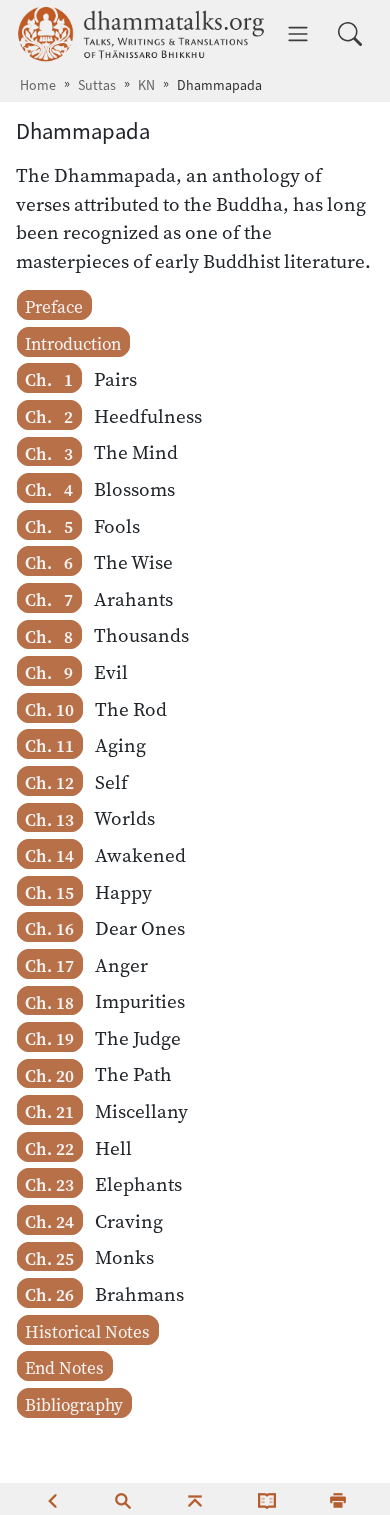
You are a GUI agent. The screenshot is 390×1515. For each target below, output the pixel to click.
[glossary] (267, 1499)
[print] (338, 1499)
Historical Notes (87, 1332)
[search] (123, 1499)
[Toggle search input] (350, 34)
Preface (54, 307)
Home (38, 85)
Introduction (73, 344)
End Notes (64, 1368)
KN (146, 85)
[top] (195, 1499)
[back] (52, 1499)
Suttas (97, 85)
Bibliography (74, 1405)
